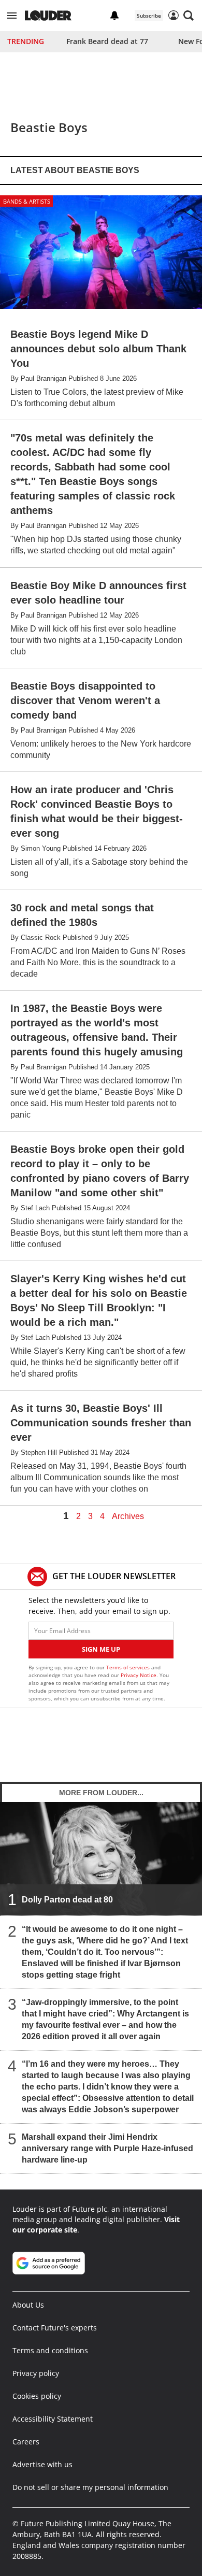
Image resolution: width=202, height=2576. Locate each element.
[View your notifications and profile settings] (114, 16)
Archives (128, 1516)
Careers (26, 2442)
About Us (28, 2305)
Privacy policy (36, 2373)
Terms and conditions (50, 2350)
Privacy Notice (139, 1675)
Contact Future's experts (55, 2328)
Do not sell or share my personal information (90, 2487)
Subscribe (149, 16)
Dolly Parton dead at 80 (67, 1900)
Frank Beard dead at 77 (107, 41)
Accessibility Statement (53, 2419)
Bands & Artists (27, 201)
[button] (12, 16)
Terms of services (129, 1667)
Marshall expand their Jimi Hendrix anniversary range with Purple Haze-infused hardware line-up (107, 2148)
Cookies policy (37, 2396)
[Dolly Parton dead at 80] (101, 1858)
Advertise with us (42, 2464)
